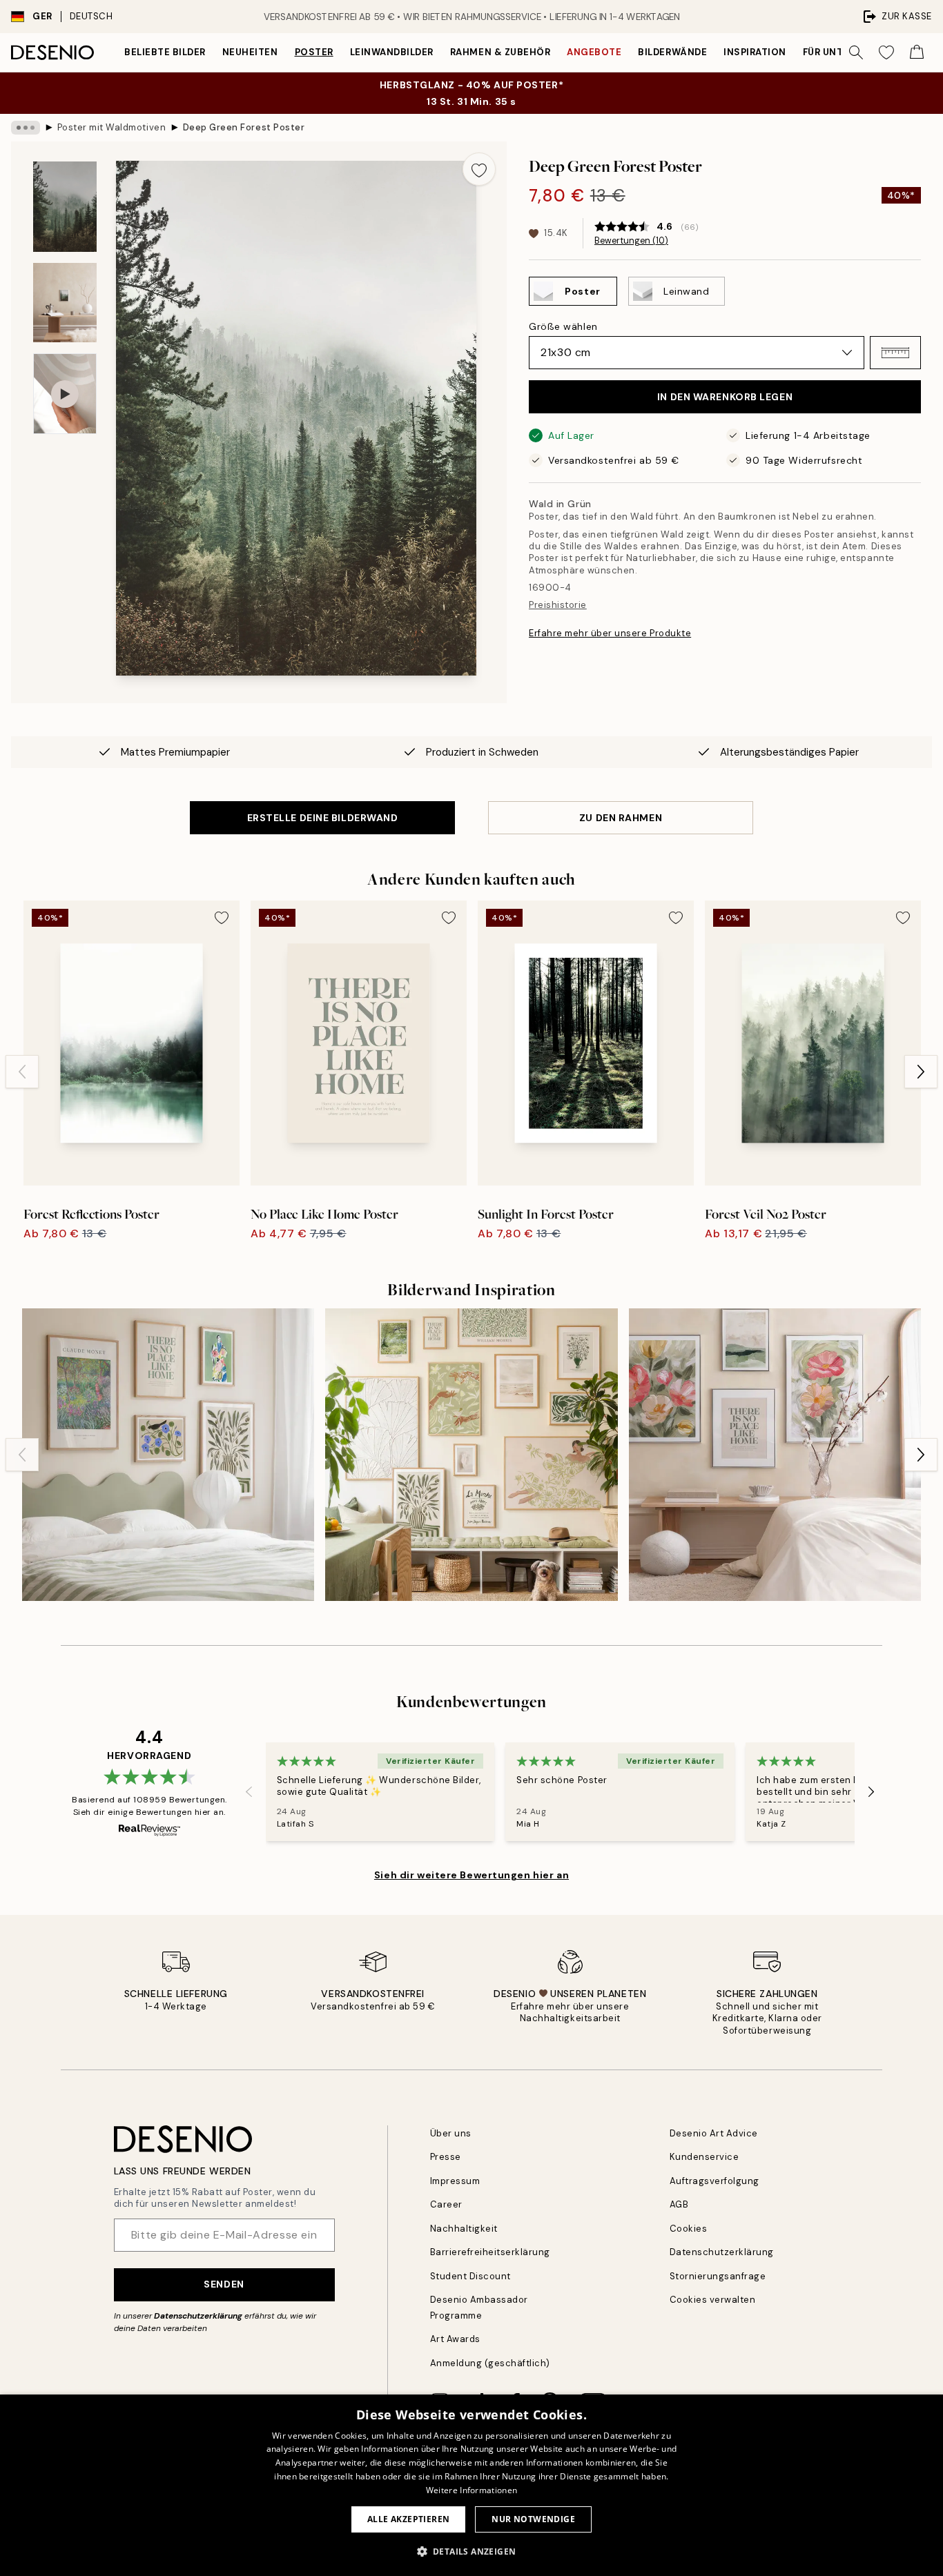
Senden (224, 2284)
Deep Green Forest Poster (244, 127)
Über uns (451, 2133)
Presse (446, 2157)
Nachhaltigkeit (464, 2229)
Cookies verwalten (713, 2300)
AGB (679, 2204)
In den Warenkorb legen (725, 397)
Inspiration (755, 52)
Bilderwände (672, 52)
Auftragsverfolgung (714, 2181)
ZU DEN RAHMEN (621, 818)
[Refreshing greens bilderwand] (168, 1454)
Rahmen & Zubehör (500, 52)
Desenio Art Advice (714, 2133)
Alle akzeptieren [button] (408, 2519)
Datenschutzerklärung (198, 2316)
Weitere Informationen (471, 2490)
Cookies (689, 2229)
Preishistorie (558, 605)
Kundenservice (704, 2157)
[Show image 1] (65, 207)
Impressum (455, 2181)
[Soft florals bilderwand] (775, 1454)
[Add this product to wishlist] (479, 169)
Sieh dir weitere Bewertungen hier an (471, 1875)
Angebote (594, 52)
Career (446, 2204)
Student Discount (470, 2276)
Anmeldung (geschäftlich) (490, 2363)
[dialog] (471, 2485)
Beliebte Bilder (165, 52)
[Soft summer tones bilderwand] (471, 1454)
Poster (314, 52)
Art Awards (455, 2339)
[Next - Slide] (921, 1072)
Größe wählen (563, 326)
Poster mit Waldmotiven (111, 127)
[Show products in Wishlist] (886, 52)
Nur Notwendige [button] (533, 2519)
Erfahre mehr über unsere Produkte (610, 633)
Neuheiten (250, 52)
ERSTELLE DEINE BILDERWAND (323, 818)
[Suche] (856, 52)
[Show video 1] (65, 394)
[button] (895, 353)
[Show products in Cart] (917, 52)
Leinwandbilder (392, 52)
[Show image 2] (65, 303)
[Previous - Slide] (22, 1072)
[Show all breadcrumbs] (26, 128)
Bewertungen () (631, 241)
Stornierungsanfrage (718, 2276)
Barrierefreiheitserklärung (490, 2252)
